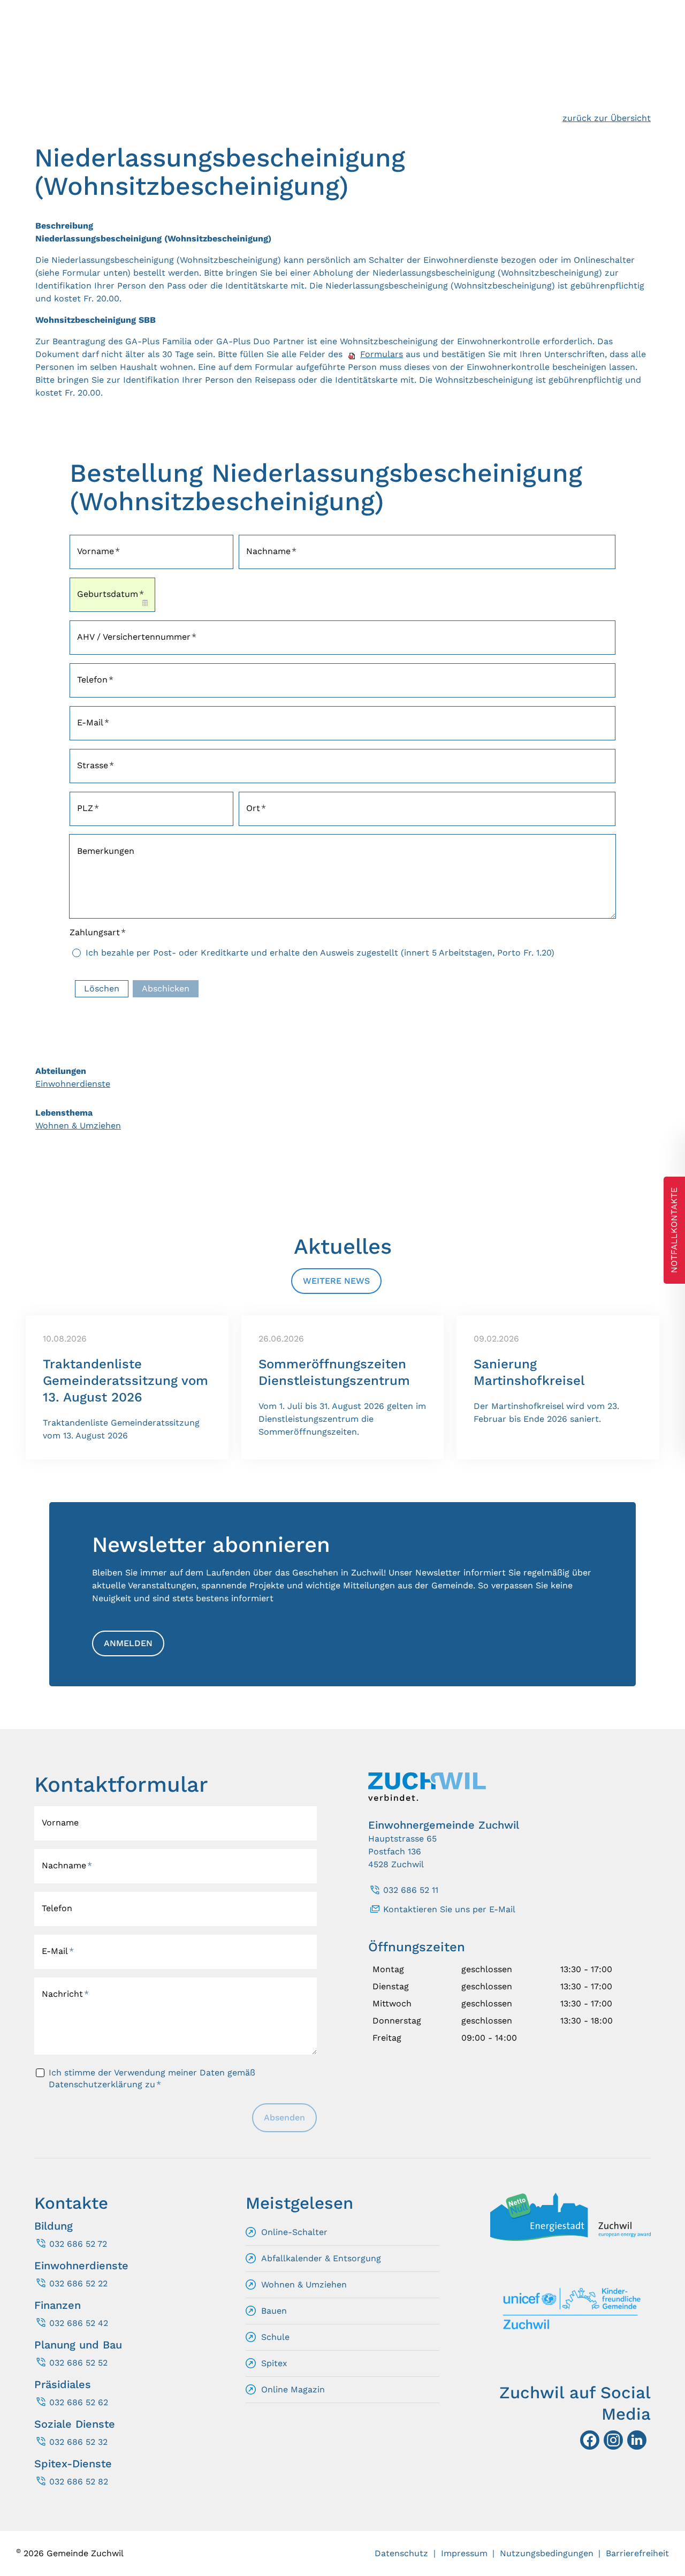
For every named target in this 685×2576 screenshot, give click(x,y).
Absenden (284, 2117)
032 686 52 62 (79, 2402)
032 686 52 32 (78, 2442)
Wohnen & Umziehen (78, 1126)
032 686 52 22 (78, 2283)
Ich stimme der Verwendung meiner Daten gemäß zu (152, 2078)
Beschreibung (64, 226)
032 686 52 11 (411, 1890)
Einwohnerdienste (73, 1084)
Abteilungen (61, 1071)
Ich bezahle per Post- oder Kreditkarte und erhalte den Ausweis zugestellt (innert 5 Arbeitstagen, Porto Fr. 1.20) (320, 953)
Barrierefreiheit (637, 2553)
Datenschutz (401, 2553)
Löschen (102, 988)
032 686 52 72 (78, 2244)
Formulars (382, 354)
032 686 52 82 (79, 2482)
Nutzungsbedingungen (547, 2553)
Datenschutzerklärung (96, 2084)
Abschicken (166, 988)
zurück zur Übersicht (607, 118)
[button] (637, 2440)
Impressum (464, 2553)
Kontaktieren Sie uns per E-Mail (449, 1909)
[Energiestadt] (570, 2238)
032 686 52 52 (78, 2363)
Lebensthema (64, 1113)
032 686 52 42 (79, 2323)
